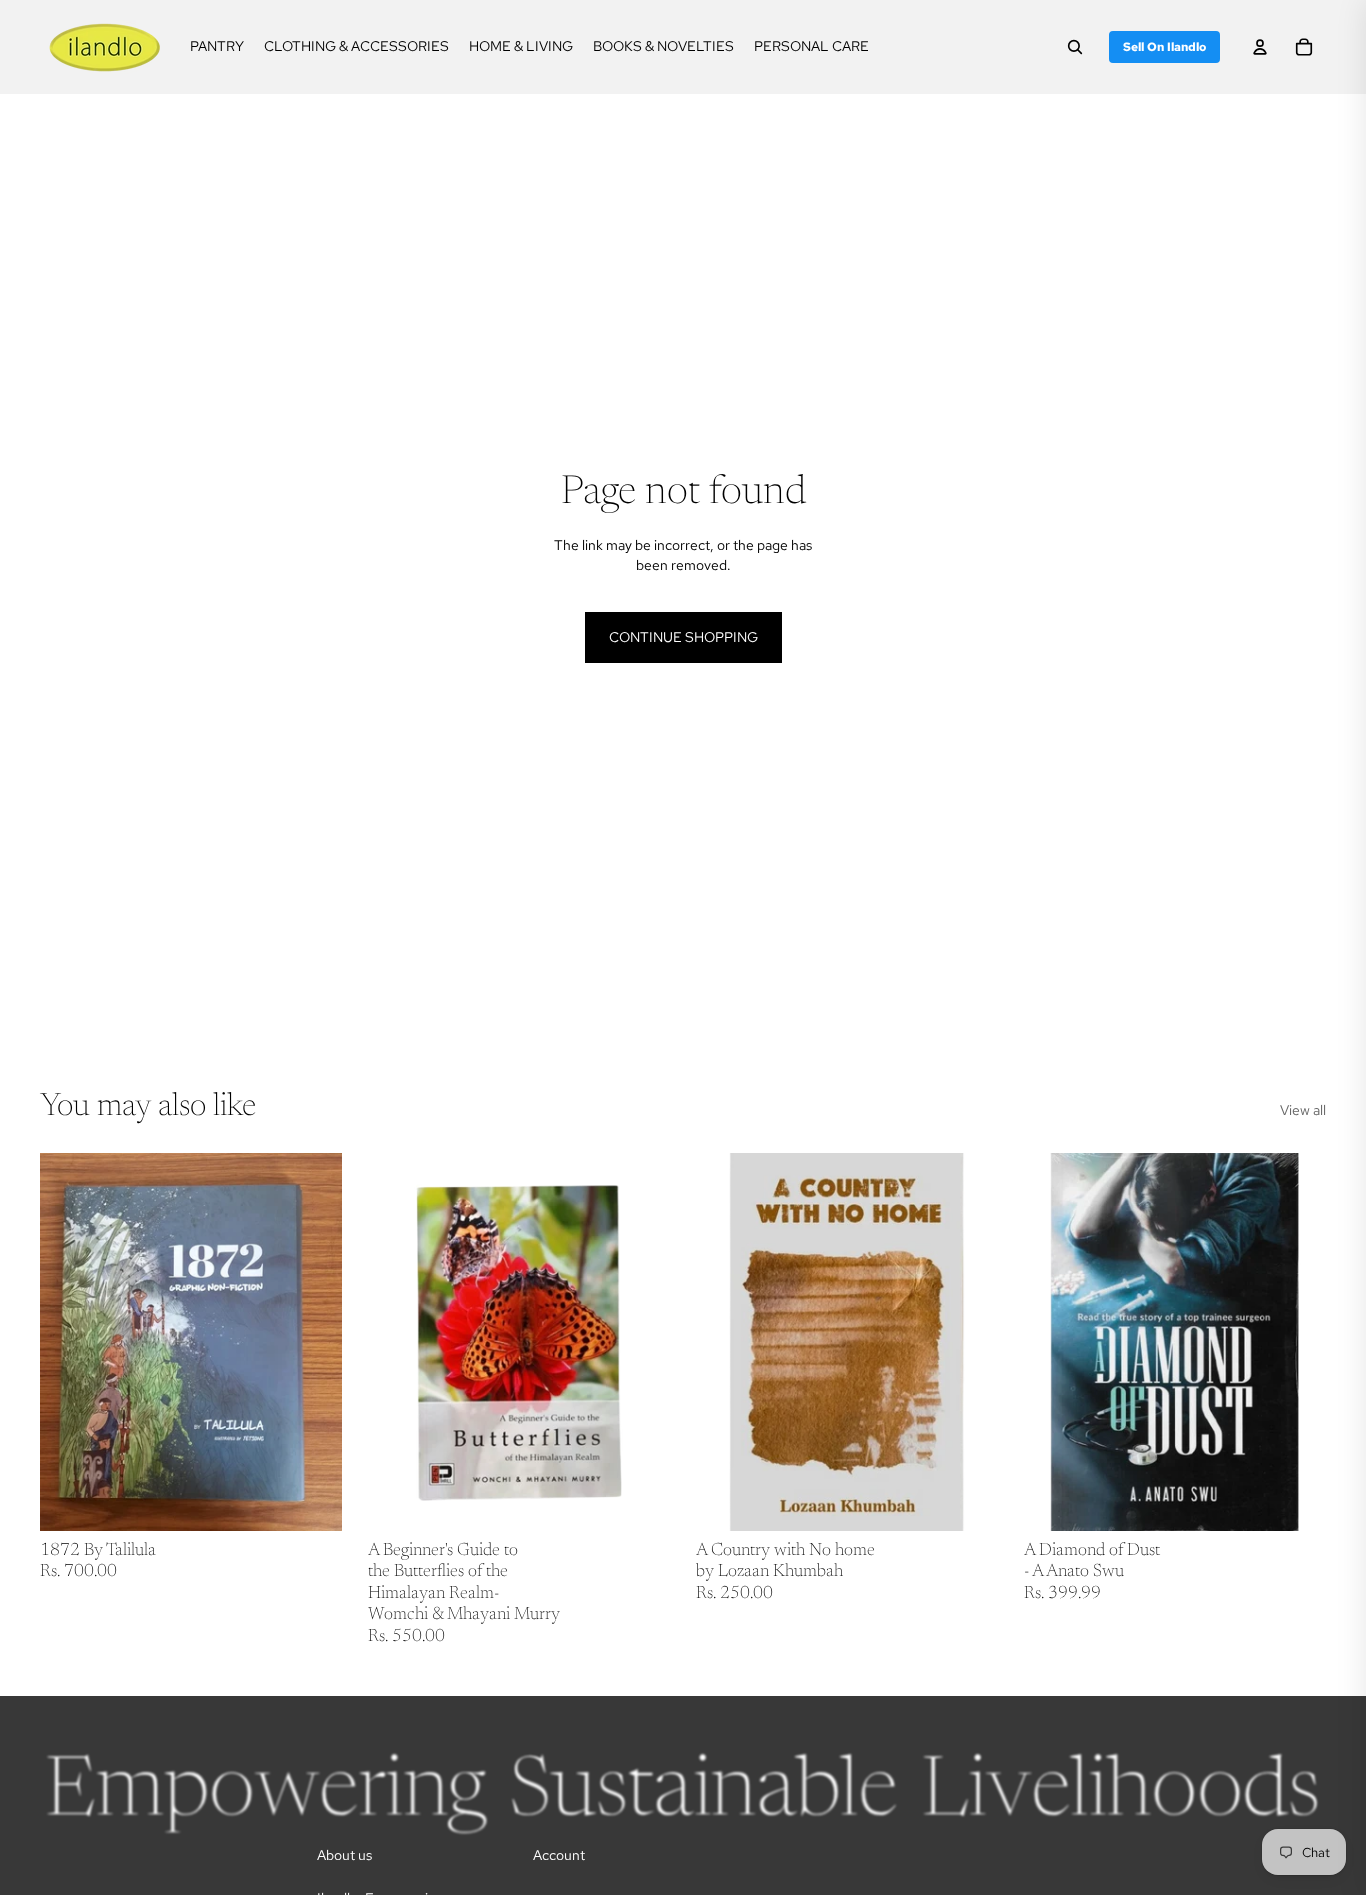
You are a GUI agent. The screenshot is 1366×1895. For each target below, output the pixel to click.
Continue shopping (683, 637)
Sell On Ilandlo (1164, 47)
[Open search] (1075, 47)
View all (1303, 1110)
